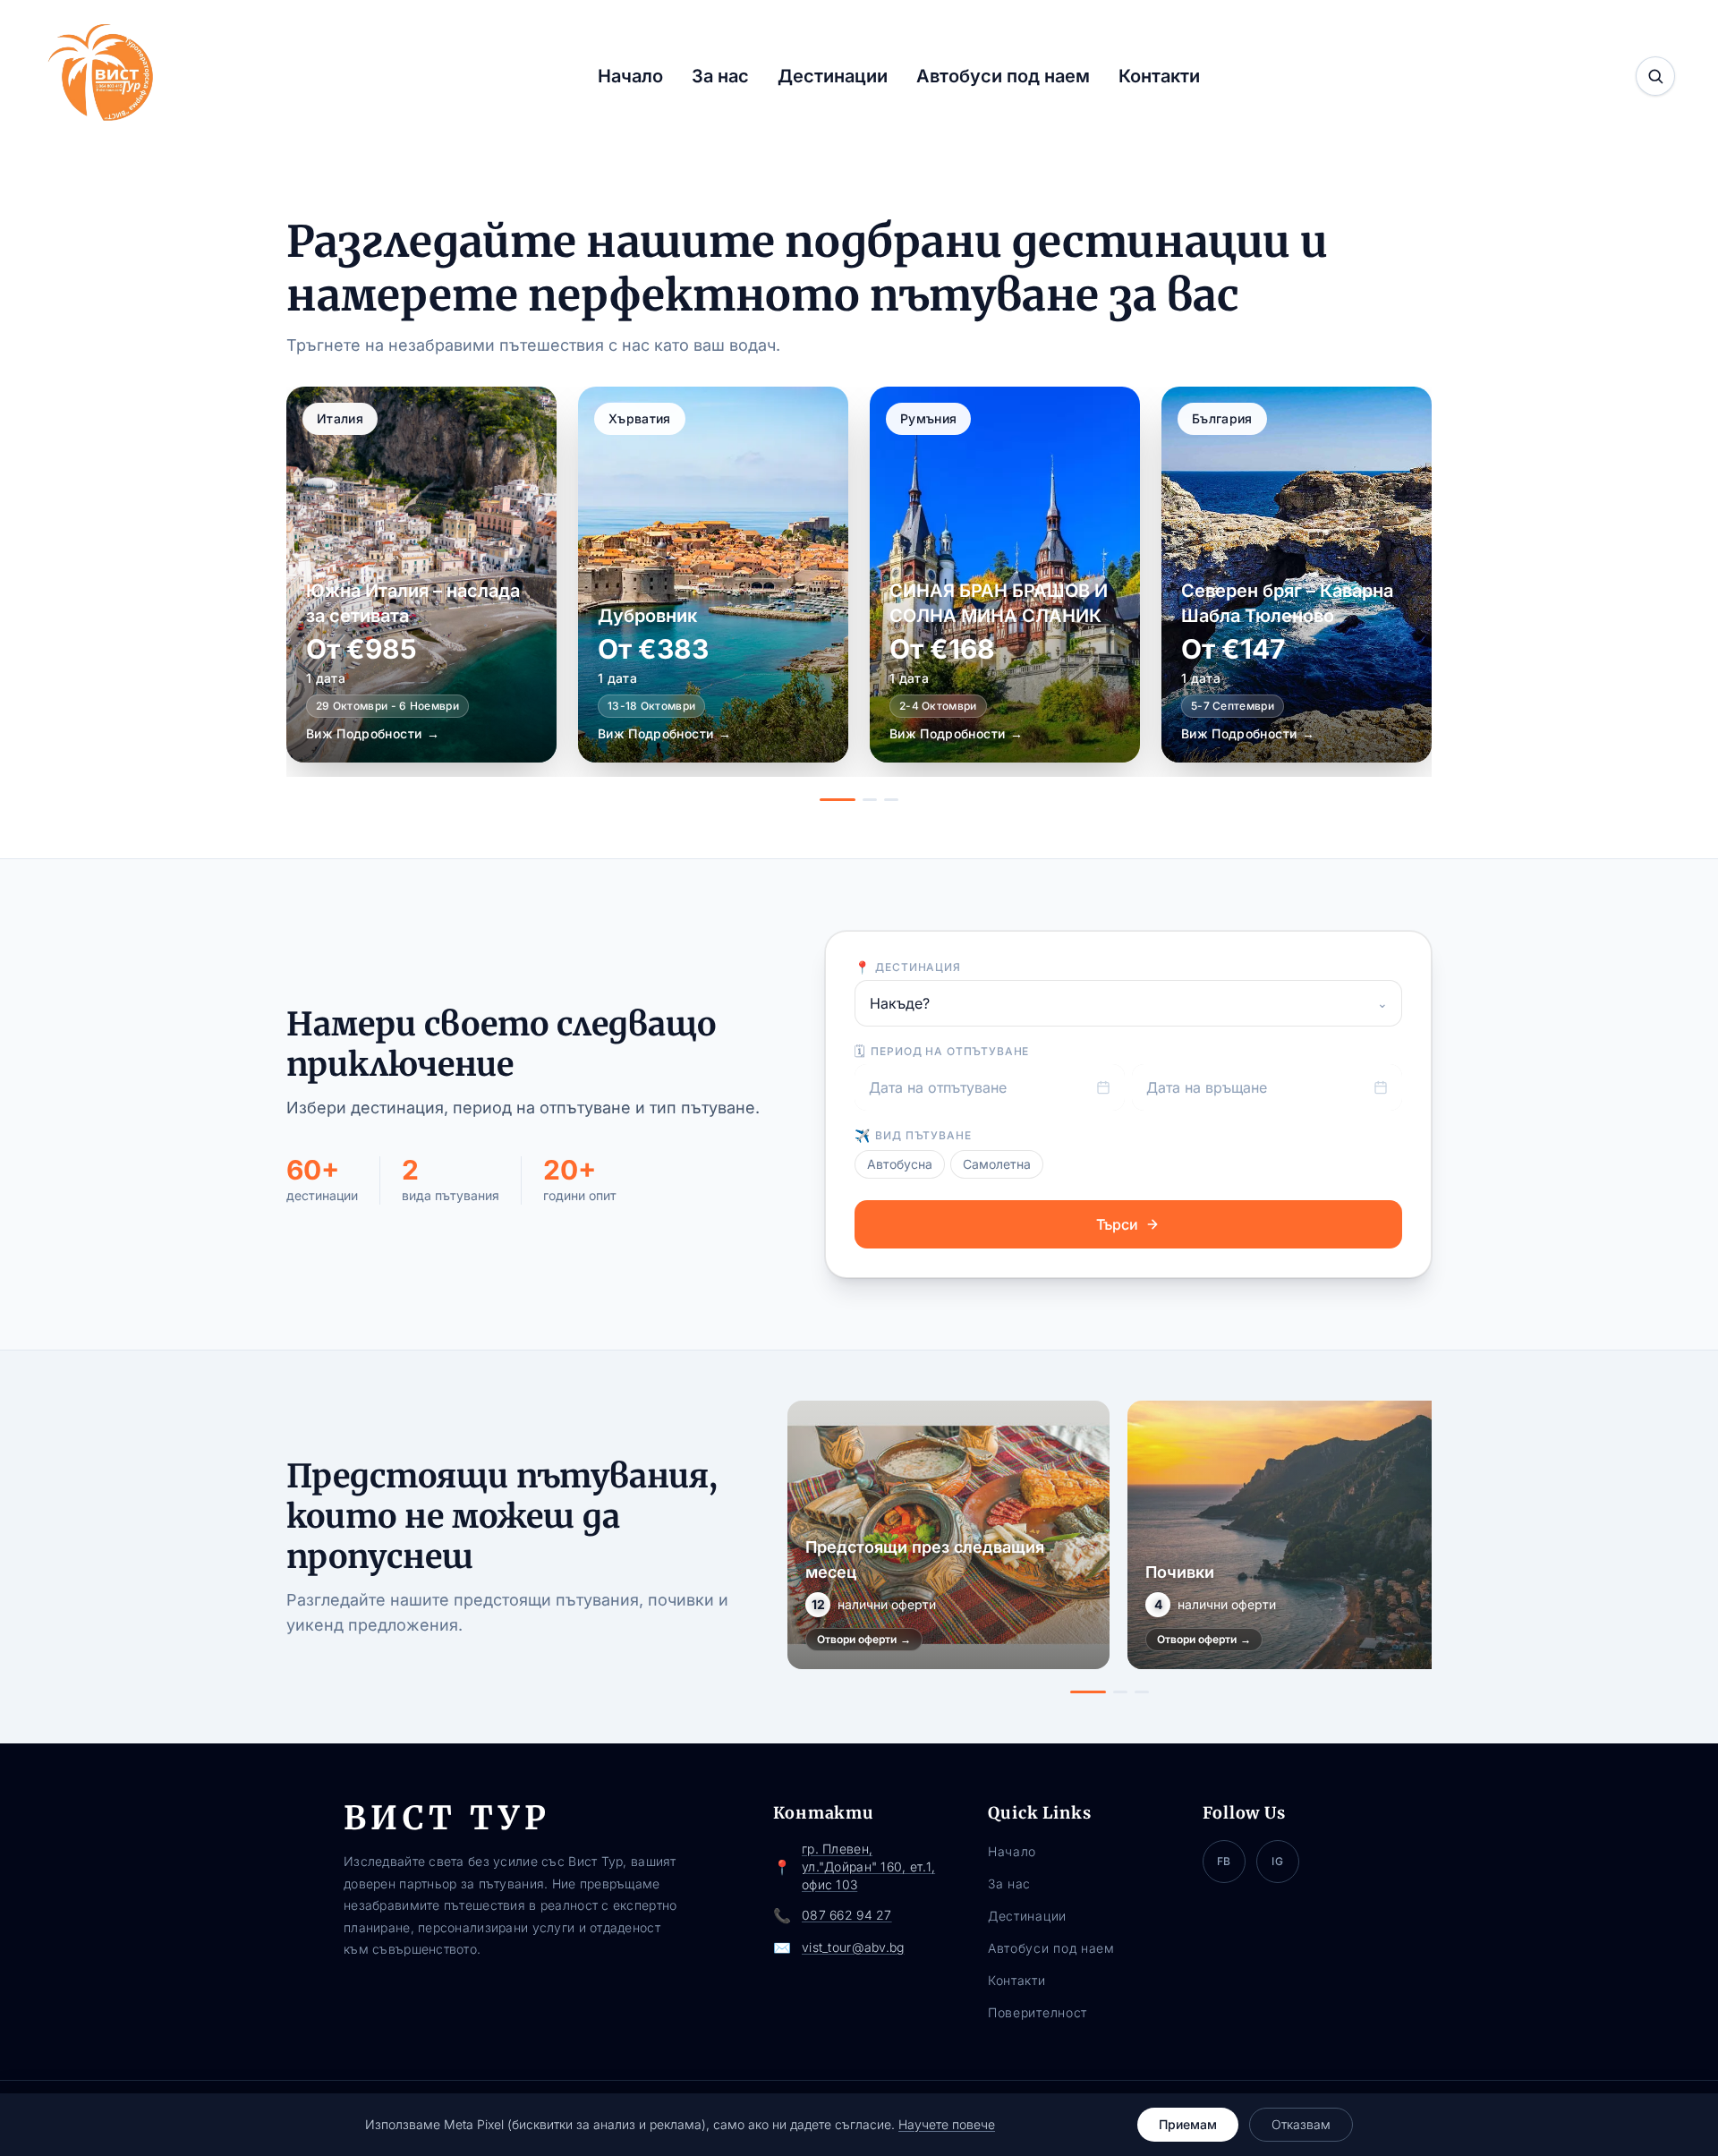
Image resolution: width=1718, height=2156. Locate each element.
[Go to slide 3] (891, 800)
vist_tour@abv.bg (853, 1947)
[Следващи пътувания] (1412, 1547)
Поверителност (1038, 2012)
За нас (720, 76)
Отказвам (1301, 2124)
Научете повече (947, 2124)
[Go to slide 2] (870, 800)
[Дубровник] (713, 575)
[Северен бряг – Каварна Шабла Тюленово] (1297, 575)
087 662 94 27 (847, 1915)
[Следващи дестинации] (1401, 594)
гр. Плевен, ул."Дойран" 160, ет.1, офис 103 (868, 1866)
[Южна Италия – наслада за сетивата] (421, 575)
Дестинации (833, 76)
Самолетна (997, 1164)
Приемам (1188, 2124)
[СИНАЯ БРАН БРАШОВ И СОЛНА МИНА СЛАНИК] (1005, 575)
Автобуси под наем (1003, 76)
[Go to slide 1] (838, 800)
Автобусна (900, 1164)
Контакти (1159, 76)
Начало (630, 76)
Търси (1117, 1224)
